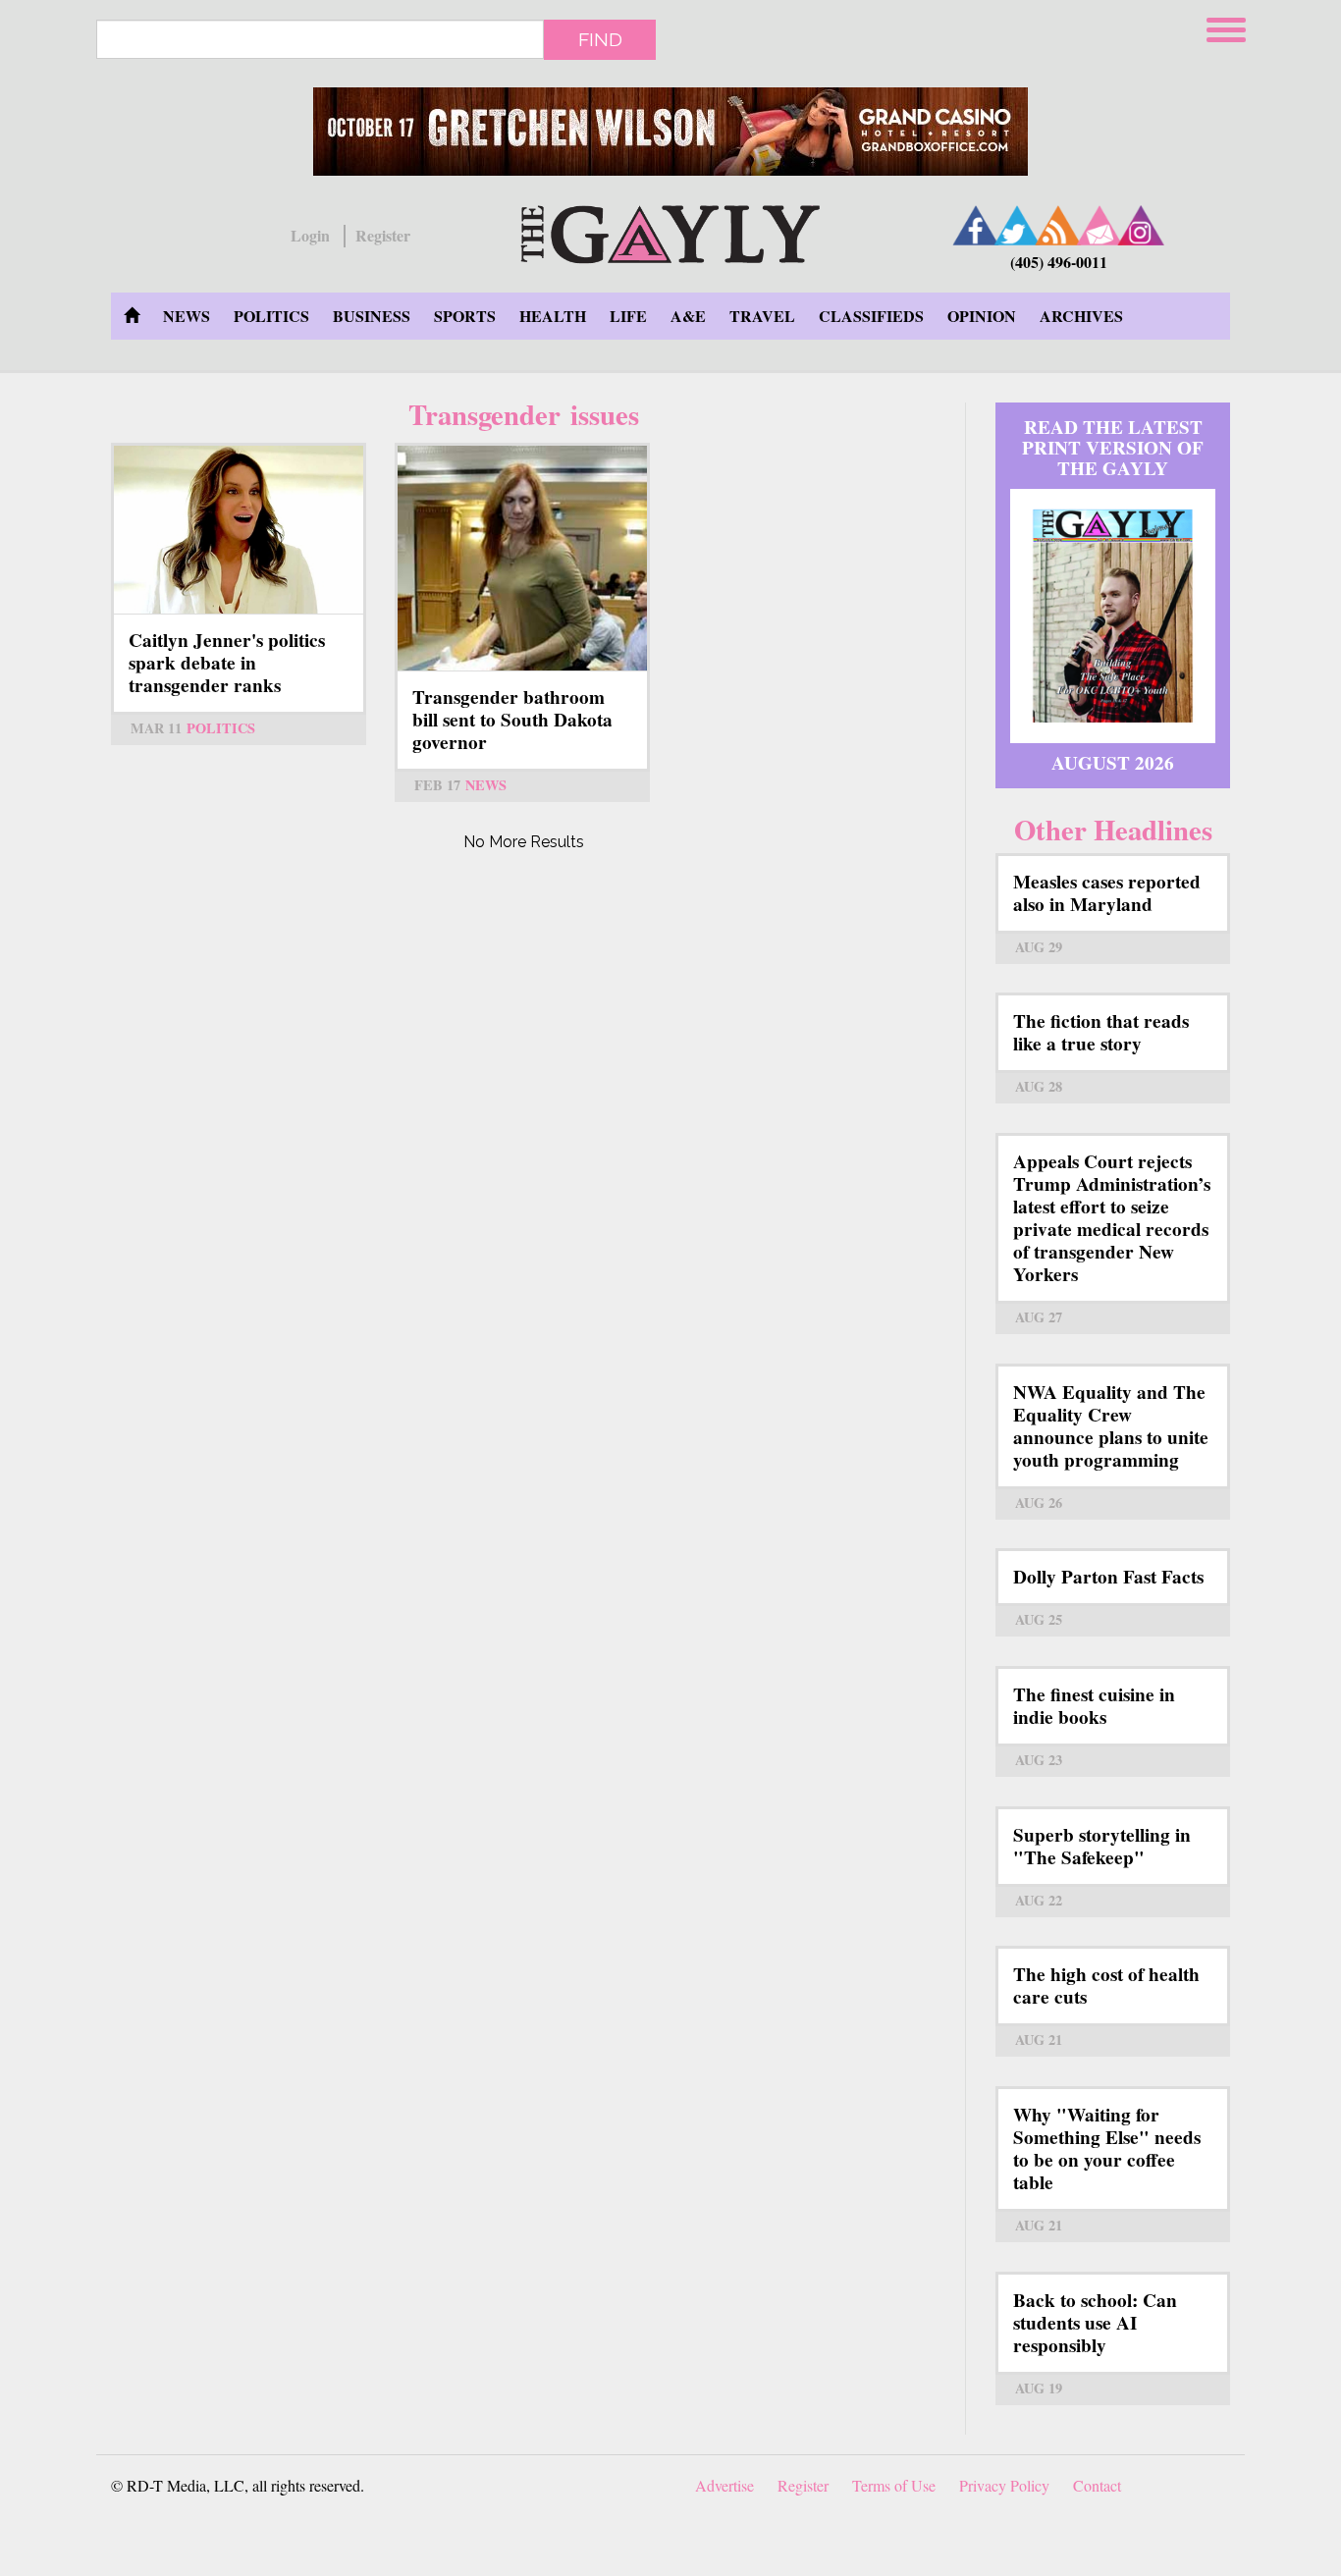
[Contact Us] (1100, 225)
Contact (1097, 2485)
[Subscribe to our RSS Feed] (1058, 225)
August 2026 (1113, 763)
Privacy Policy (1004, 2485)
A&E (688, 316)
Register (383, 236)
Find (600, 39)
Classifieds (871, 316)
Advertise (724, 2485)
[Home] (670, 231)
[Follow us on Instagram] (1141, 225)
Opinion (982, 316)
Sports (465, 316)
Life (628, 316)
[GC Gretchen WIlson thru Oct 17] (670, 132)
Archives (1081, 316)
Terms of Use (894, 2485)
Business (372, 316)
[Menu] (1228, 27)
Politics (271, 316)
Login (310, 236)
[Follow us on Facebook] (976, 225)
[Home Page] (132, 316)
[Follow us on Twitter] (1017, 225)
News (187, 316)
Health (553, 316)
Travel (762, 316)
